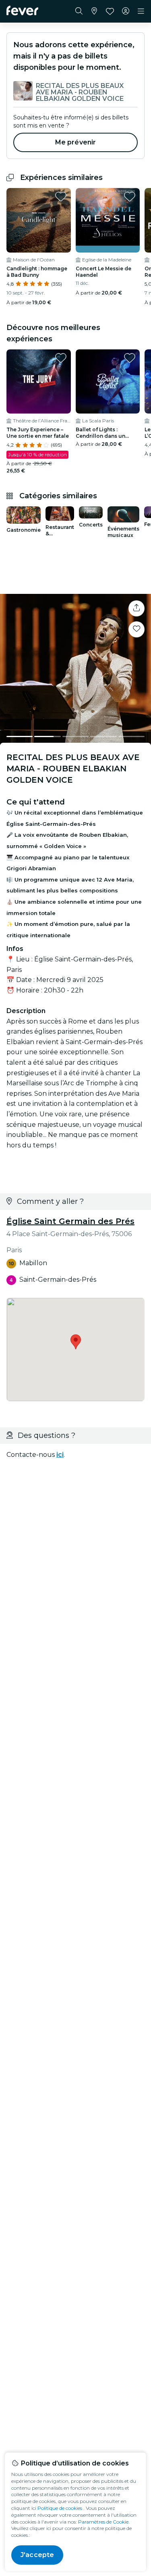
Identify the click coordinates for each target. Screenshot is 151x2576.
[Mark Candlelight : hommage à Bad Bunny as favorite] (61, 196)
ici (60, 1455)
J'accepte (37, 2555)
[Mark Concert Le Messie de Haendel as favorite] (130, 196)
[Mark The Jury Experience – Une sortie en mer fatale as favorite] (61, 358)
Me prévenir (76, 142)
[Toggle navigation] (141, 11)
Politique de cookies (60, 2508)
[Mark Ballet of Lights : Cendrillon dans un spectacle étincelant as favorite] (130, 358)
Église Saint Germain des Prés (70, 1221)
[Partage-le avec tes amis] (137, 608)
